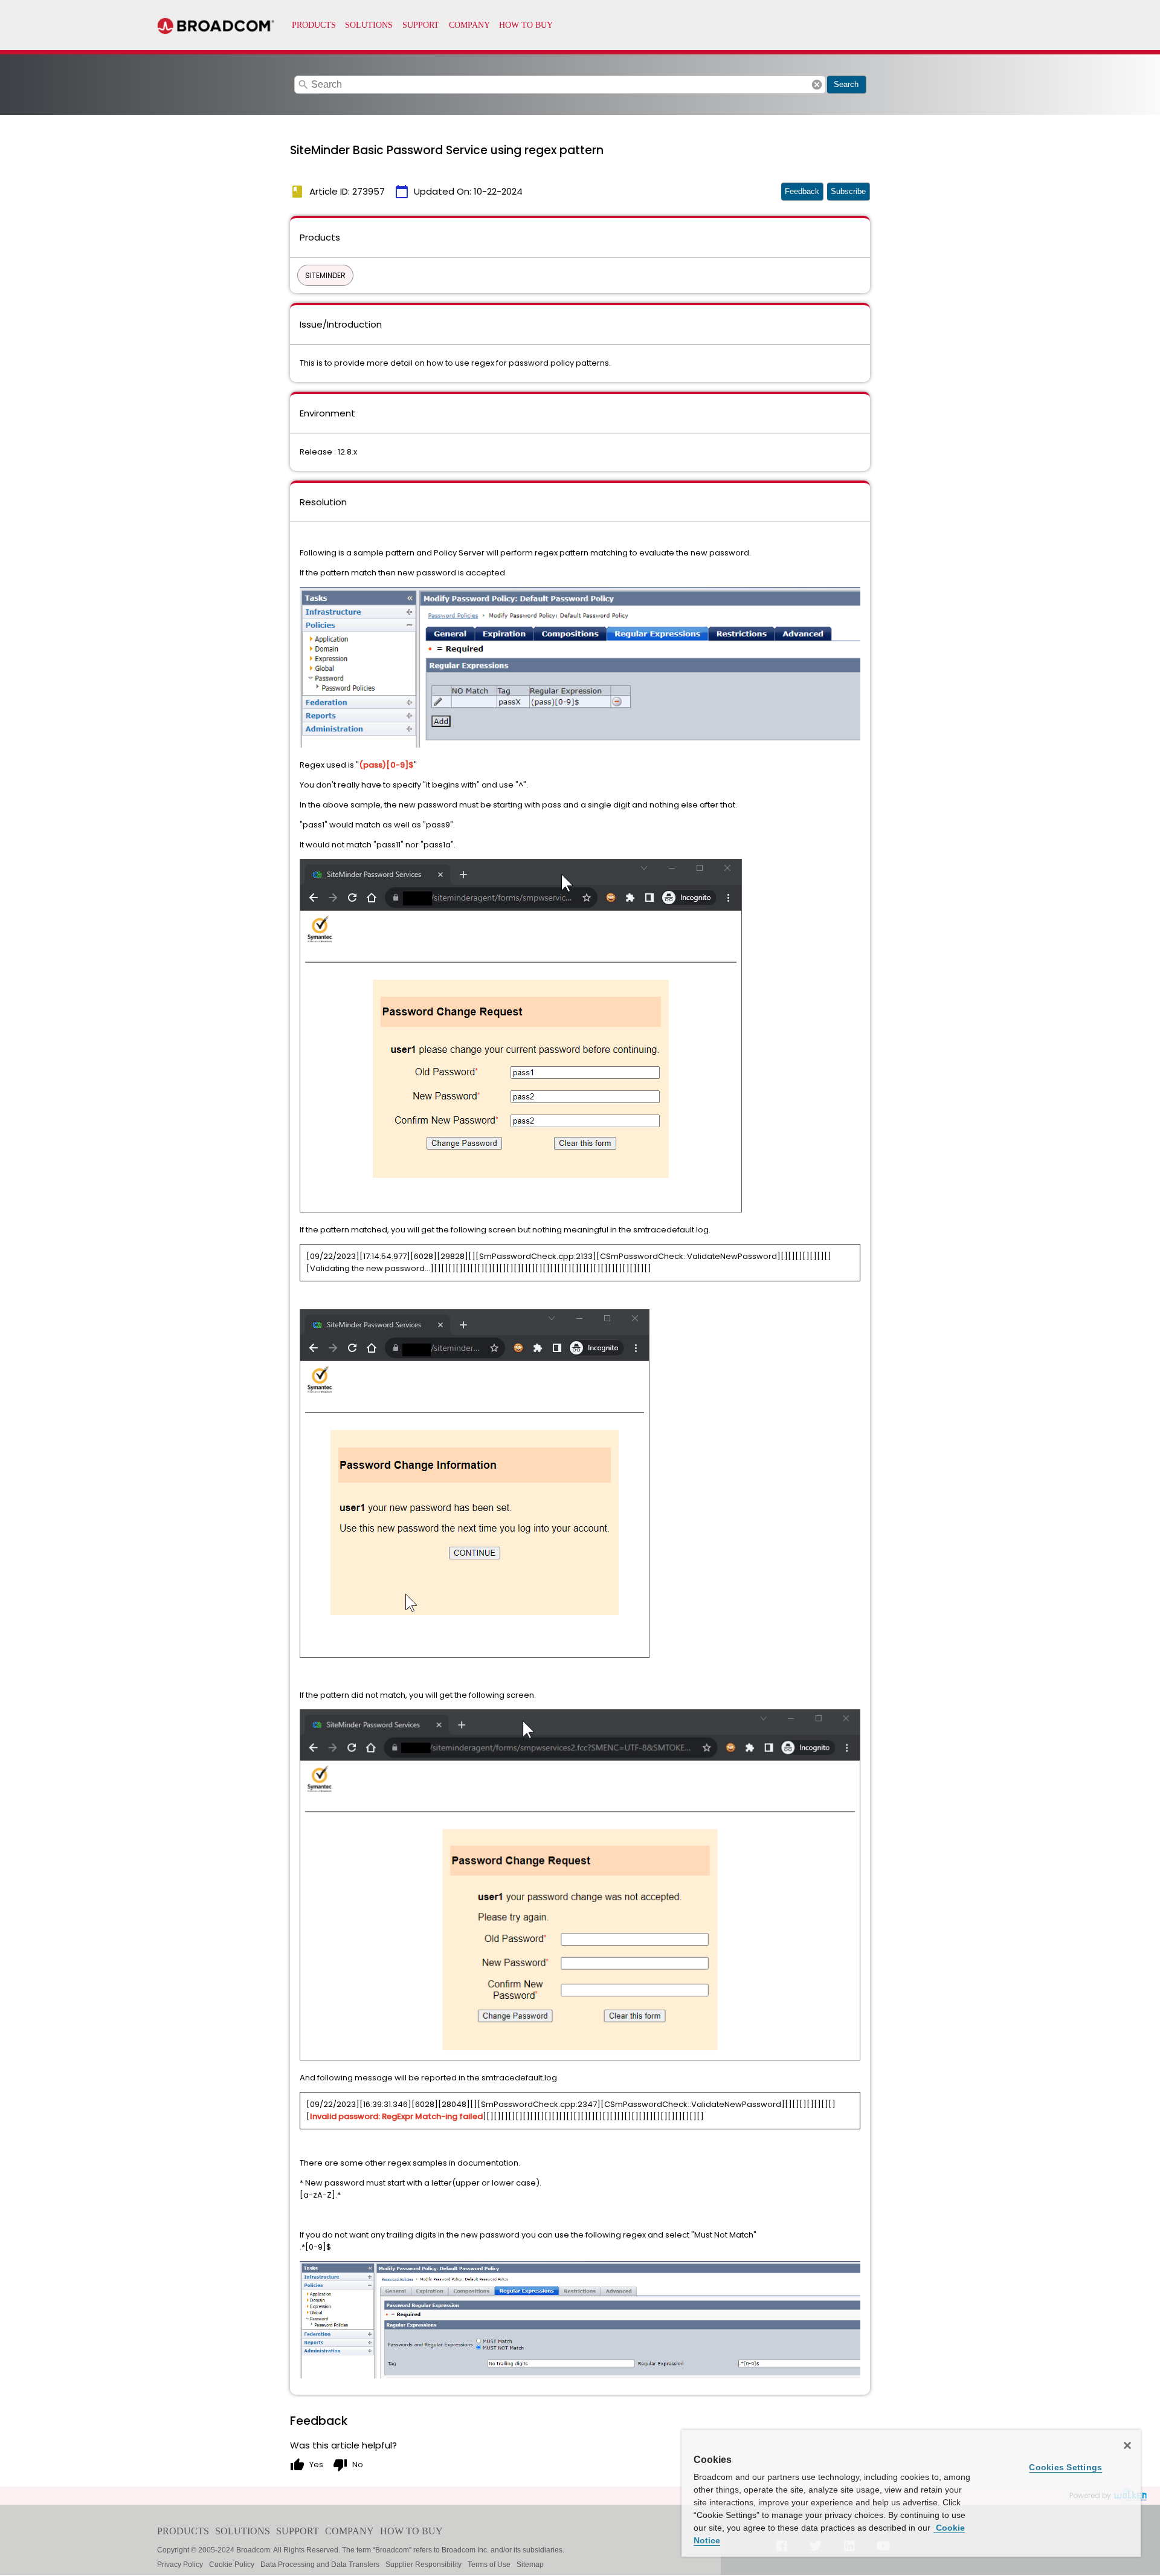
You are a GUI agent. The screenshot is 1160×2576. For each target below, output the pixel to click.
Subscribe (848, 191)
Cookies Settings (1065, 2467)
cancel (817, 85)
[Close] (1127, 2445)
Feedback (802, 191)
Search (846, 84)
